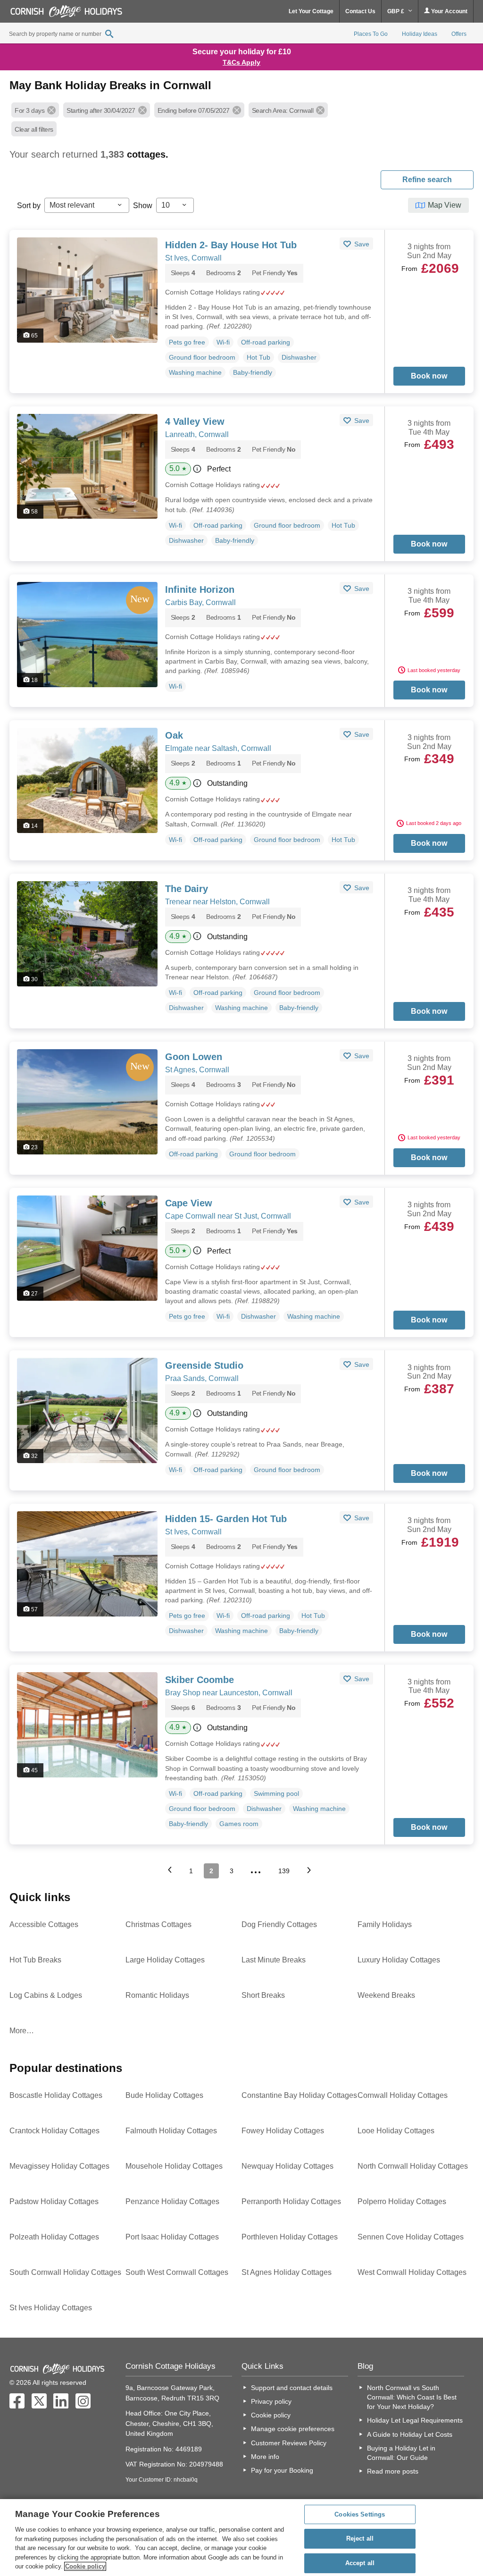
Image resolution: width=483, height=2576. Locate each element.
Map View (445, 205)
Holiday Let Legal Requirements (415, 2420)
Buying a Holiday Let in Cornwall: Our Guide (401, 2453)
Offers (459, 34)
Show (143, 206)
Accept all (360, 2563)
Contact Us (360, 11)
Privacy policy (271, 2401)
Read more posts (393, 2471)
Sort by (29, 206)
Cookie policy (271, 2415)
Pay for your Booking (282, 2470)
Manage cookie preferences (293, 2429)
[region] (241, 2538)
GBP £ (396, 11)
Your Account (449, 11)
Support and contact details (292, 2388)
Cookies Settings (360, 2514)
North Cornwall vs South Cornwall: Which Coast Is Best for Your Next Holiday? (412, 2397)
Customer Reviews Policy (289, 2443)
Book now (429, 376)
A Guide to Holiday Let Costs (410, 2434)
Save (361, 244)
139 (284, 1871)
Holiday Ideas (420, 34)
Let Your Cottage (311, 11)
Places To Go (371, 34)
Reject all (360, 2538)
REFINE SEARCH (427, 180)
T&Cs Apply (241, 62)
